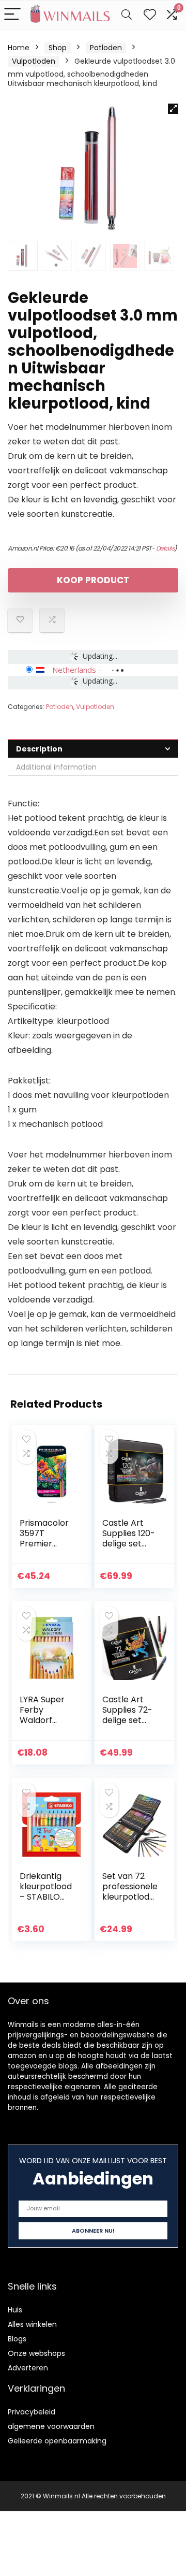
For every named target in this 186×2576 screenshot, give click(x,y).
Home (19, 48)
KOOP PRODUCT (93, 580)
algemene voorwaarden (51, 2426)
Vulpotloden (34, 61)
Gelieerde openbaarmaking (57, 2441)
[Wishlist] (150, 15)
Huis (15, 2310)
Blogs (17, 2339)
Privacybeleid (32, 2412)
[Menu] (12, 15)
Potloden (106, 48)
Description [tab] (39, 749)
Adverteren (28, 2368)
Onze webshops (36, 2353)
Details (165, 548)
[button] (173, 109)
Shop (58, 48)
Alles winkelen (32, 2324)
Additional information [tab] (56, 767)
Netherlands (74, 670)
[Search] (127, 15)
